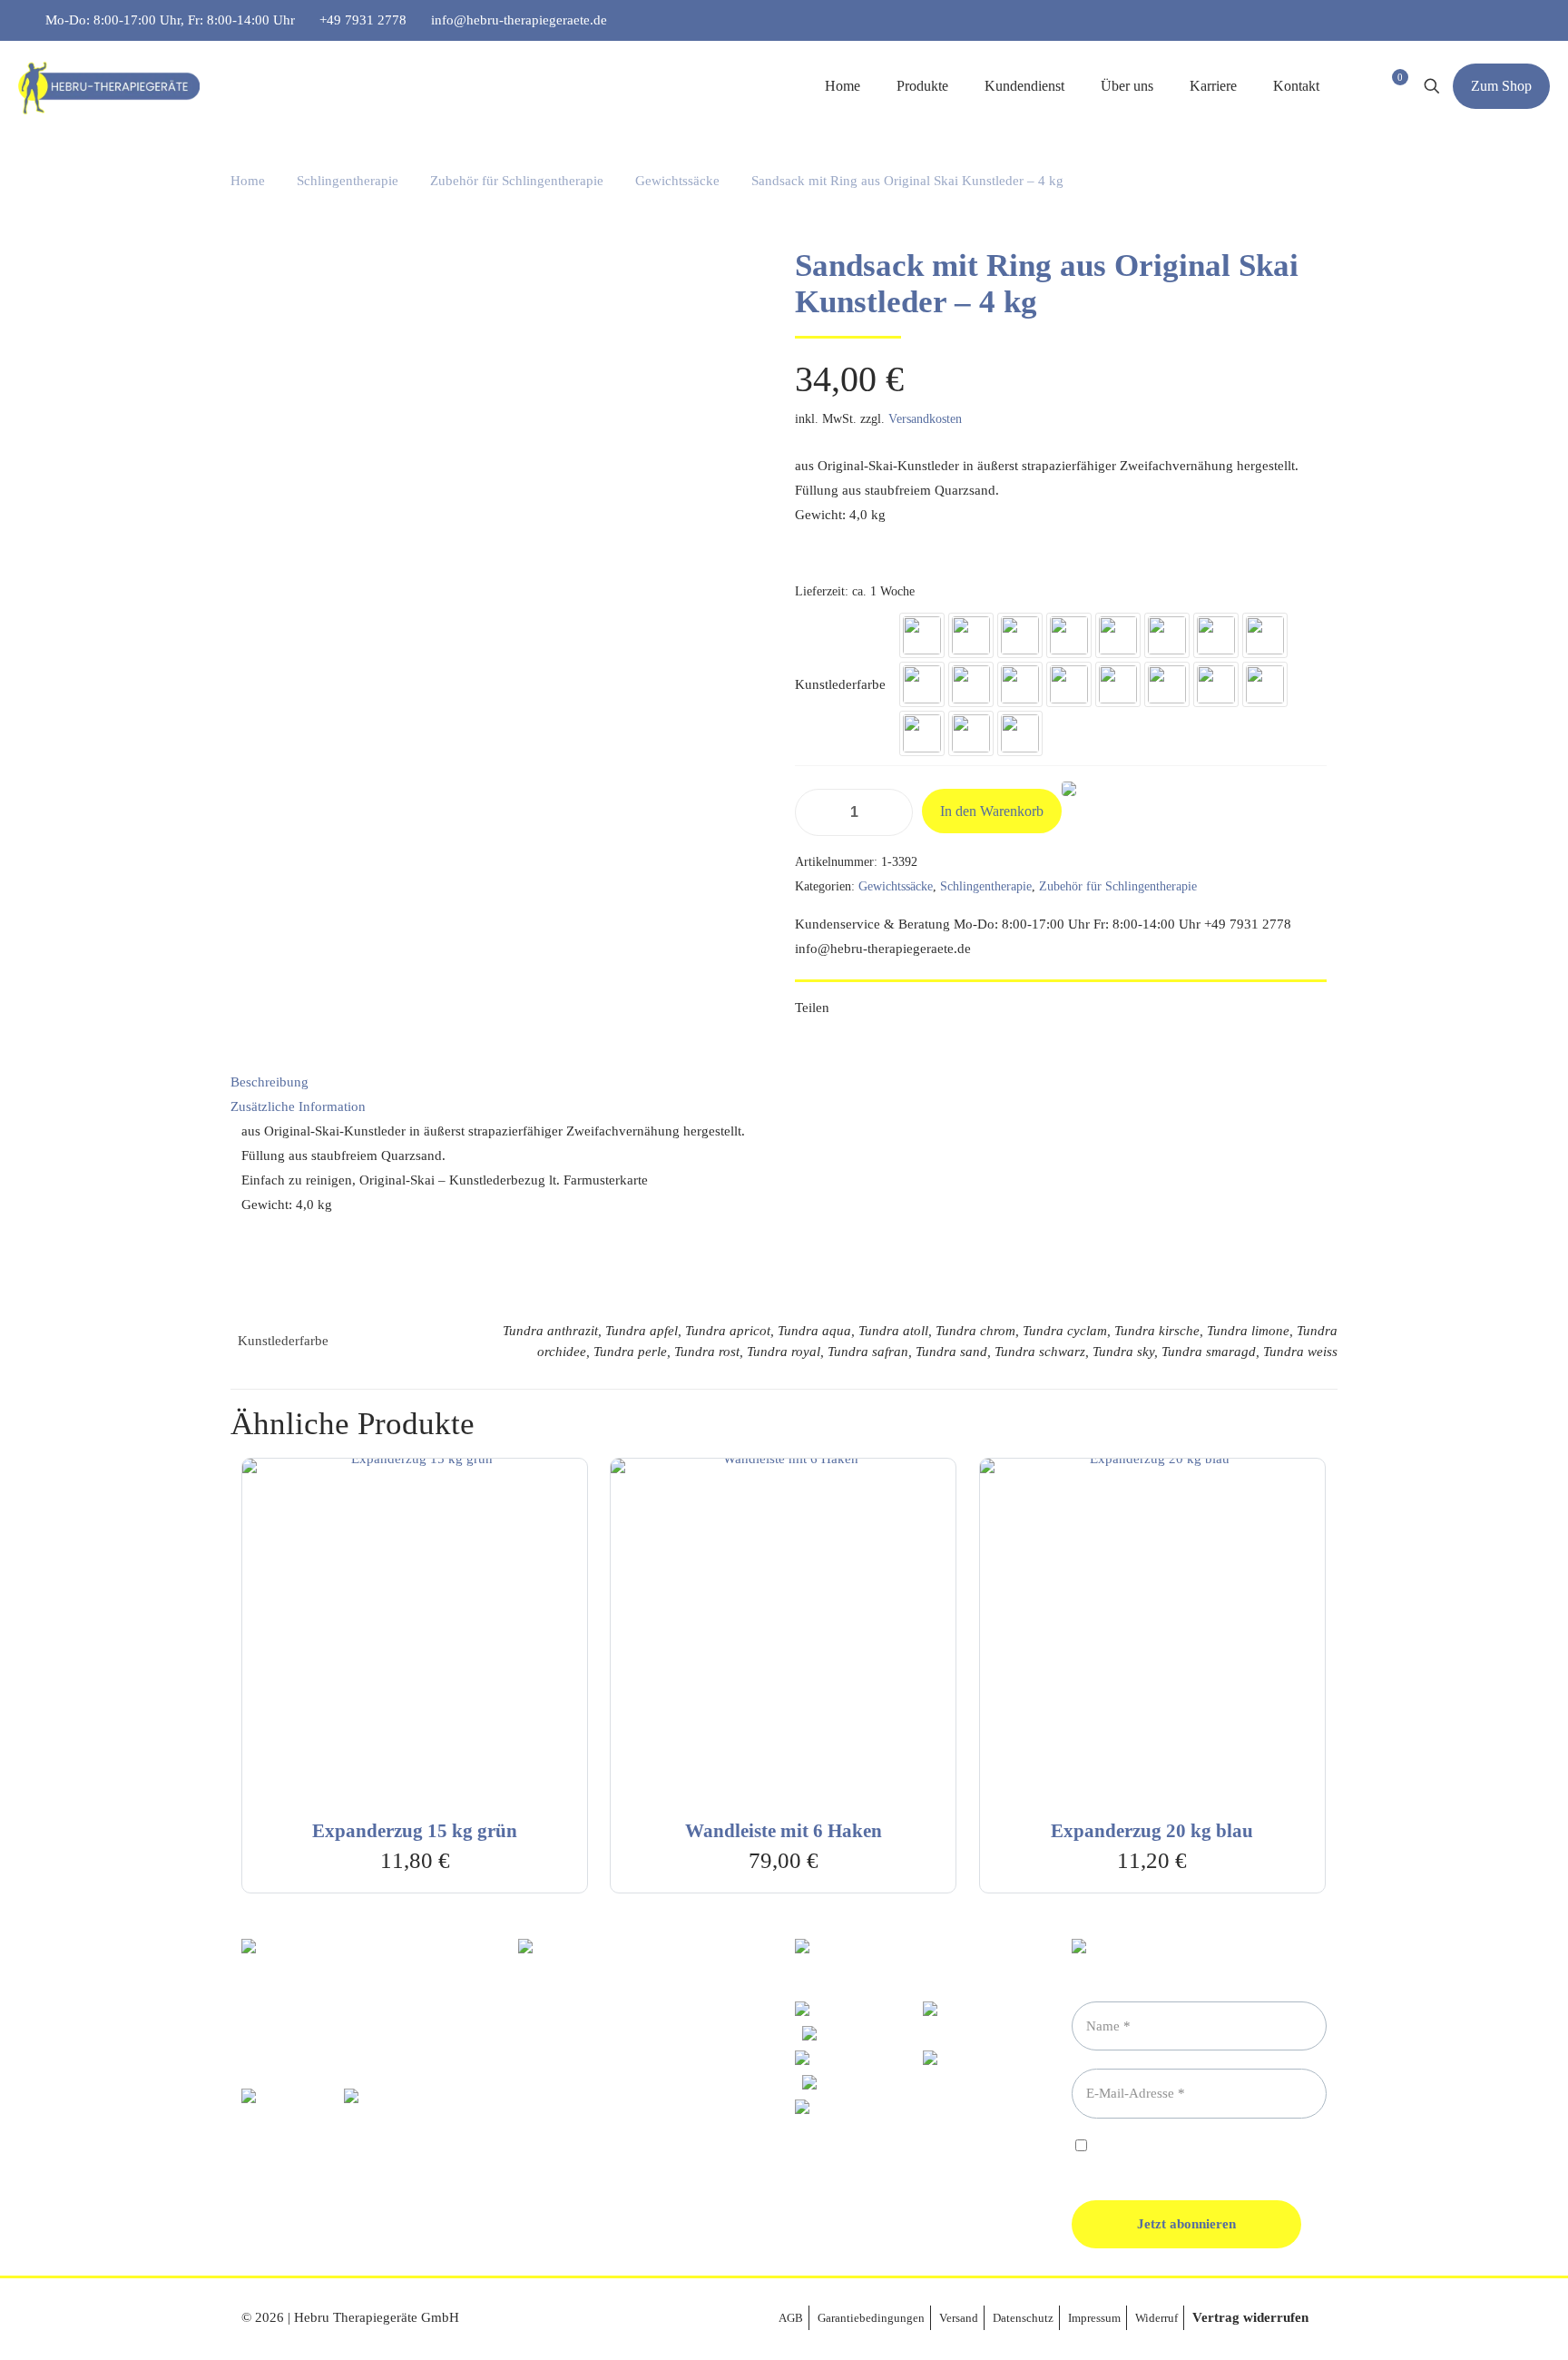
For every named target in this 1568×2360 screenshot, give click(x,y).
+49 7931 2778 (363, 20)
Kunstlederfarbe (840, 684)
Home (248, 181)
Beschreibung (269, 1082)
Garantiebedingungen (871, 2318)
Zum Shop (1501, 86)
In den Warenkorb (992, 811)
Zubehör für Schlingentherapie (517, 181)
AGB (791, 2318)
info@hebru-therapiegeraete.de (519, 20)
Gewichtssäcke (677, 181)
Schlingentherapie (348, 181)
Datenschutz (1023, 2318)
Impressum (1094, 2318)
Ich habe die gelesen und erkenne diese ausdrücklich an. (1180, 2154)
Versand (959, 2318)
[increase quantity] (892, 812)
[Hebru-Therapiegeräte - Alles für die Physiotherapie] (109, 86)
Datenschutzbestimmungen (1222, 2147)
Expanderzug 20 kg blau (1152, 1831)
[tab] (784, 1082)
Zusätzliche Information (298, 1106)
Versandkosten (925, 419)
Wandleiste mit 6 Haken (784, 1831)
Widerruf (1156, 2318)
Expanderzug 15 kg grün (415, 1831)
